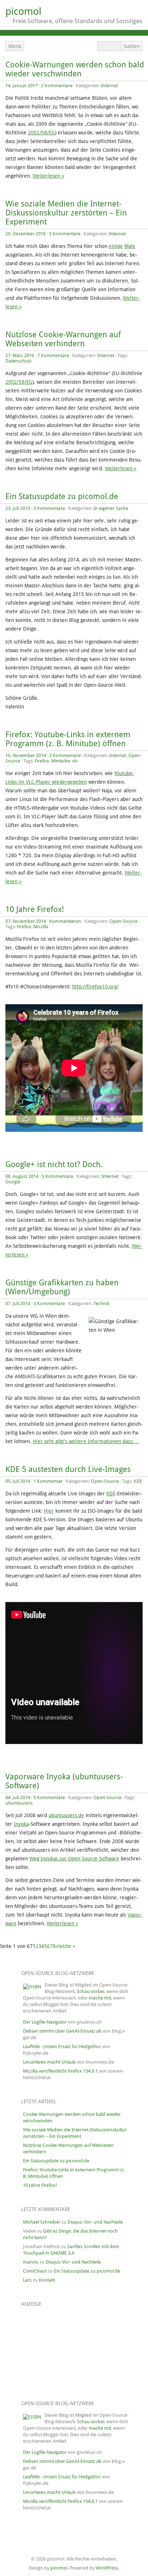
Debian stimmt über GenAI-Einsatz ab (62, 2031)
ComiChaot (35, 2271)
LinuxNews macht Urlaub (49, 2062)
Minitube (61, 761)
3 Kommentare (65, 234)
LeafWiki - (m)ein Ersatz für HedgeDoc (62, 2046)
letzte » (67, 1946)
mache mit (100, 1998)
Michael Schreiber (42, 2222)
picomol (23, 11)
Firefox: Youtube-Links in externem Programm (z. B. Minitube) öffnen (68, 739)
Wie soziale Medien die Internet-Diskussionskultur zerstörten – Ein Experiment (66, 213)
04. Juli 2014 (18, 1798)
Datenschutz (18, 361)
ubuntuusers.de (66, 1815)
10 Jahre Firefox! (35, 909)
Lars (27, 2280)
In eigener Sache (111, 508)
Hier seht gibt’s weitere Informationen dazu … (86, 1441)
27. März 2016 (20, 355)
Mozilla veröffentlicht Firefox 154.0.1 (60, 2071)
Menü (15, 46)
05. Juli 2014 (18, 1481)
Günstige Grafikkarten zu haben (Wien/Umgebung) (62, 1287)
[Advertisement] (59, 2349)
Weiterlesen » (48, 176)
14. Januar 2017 (22, 86)
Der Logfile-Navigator (45, 2022)
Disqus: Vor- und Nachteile (95, 2222)
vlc (75, 761)
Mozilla (41, 927)
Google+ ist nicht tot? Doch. (54, 1164)
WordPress (107, 2568)
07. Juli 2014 (18, 1303)
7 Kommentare (53, 355)
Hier (49, 1511)
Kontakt (47, 2280)
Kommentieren (65, 921)
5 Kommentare (57, 1176)
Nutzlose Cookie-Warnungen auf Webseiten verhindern (63, 339)
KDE (138, 1481)
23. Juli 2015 (18, 508)
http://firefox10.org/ (95, 987)
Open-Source (124, 921)
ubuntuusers (19, 1803)
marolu (31, 2262)
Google (13, 1182)
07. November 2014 (26, 921)
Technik (101, 1303)
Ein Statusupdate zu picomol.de (62, 496)
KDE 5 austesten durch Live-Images (68, 1469)
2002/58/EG (41, 133)
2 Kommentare (57, 86)
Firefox (42, 761)
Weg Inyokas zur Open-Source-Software (74, 1859)
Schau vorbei (91, 1991)
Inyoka (21, 1824)
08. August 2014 (22, 1176)
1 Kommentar (48, 1481)
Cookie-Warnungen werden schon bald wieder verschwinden (75, 69)
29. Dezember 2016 (26, 234)
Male (130, 246)
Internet (109, 86)
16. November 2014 (26, 755)
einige (116, 246)
